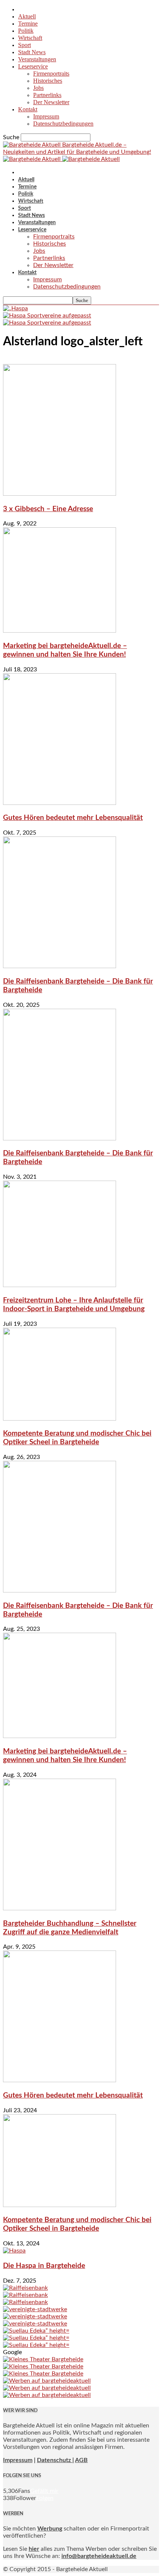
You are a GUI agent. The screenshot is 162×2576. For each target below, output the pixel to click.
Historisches (48, 81)
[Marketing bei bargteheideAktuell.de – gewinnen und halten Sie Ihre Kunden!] (60, 631)
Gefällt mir (44, 2491)
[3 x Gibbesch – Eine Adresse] (60, 494)
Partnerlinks (47, 95)
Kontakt (28, 109)
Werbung (50, 2529)
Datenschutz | (55, 2460)
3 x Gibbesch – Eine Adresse (48, 509)
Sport (24, 45)
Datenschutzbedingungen (63, 124)
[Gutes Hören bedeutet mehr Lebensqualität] (60, 803)
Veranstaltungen (37, 59)
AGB (81, 2460)
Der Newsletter (51, 102)
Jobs (38, 88)
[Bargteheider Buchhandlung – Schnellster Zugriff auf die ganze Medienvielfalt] (60, 1908)
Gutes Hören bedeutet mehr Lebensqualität (73, 818)
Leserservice (33, 66)
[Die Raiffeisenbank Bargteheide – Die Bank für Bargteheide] (60, 966)
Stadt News (32, 52)
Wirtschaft (30, 38)
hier (34, 2549)
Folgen (45, 2498)
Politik (26, 31)
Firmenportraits (51, 74)
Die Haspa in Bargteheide (44, 2266)
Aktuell (27, 16)
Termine (28, 24)
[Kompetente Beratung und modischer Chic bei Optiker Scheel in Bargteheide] (60, 1419)
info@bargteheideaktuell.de (99, 2556)
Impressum (46, 116)
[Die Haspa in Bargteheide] (14, 2251)
